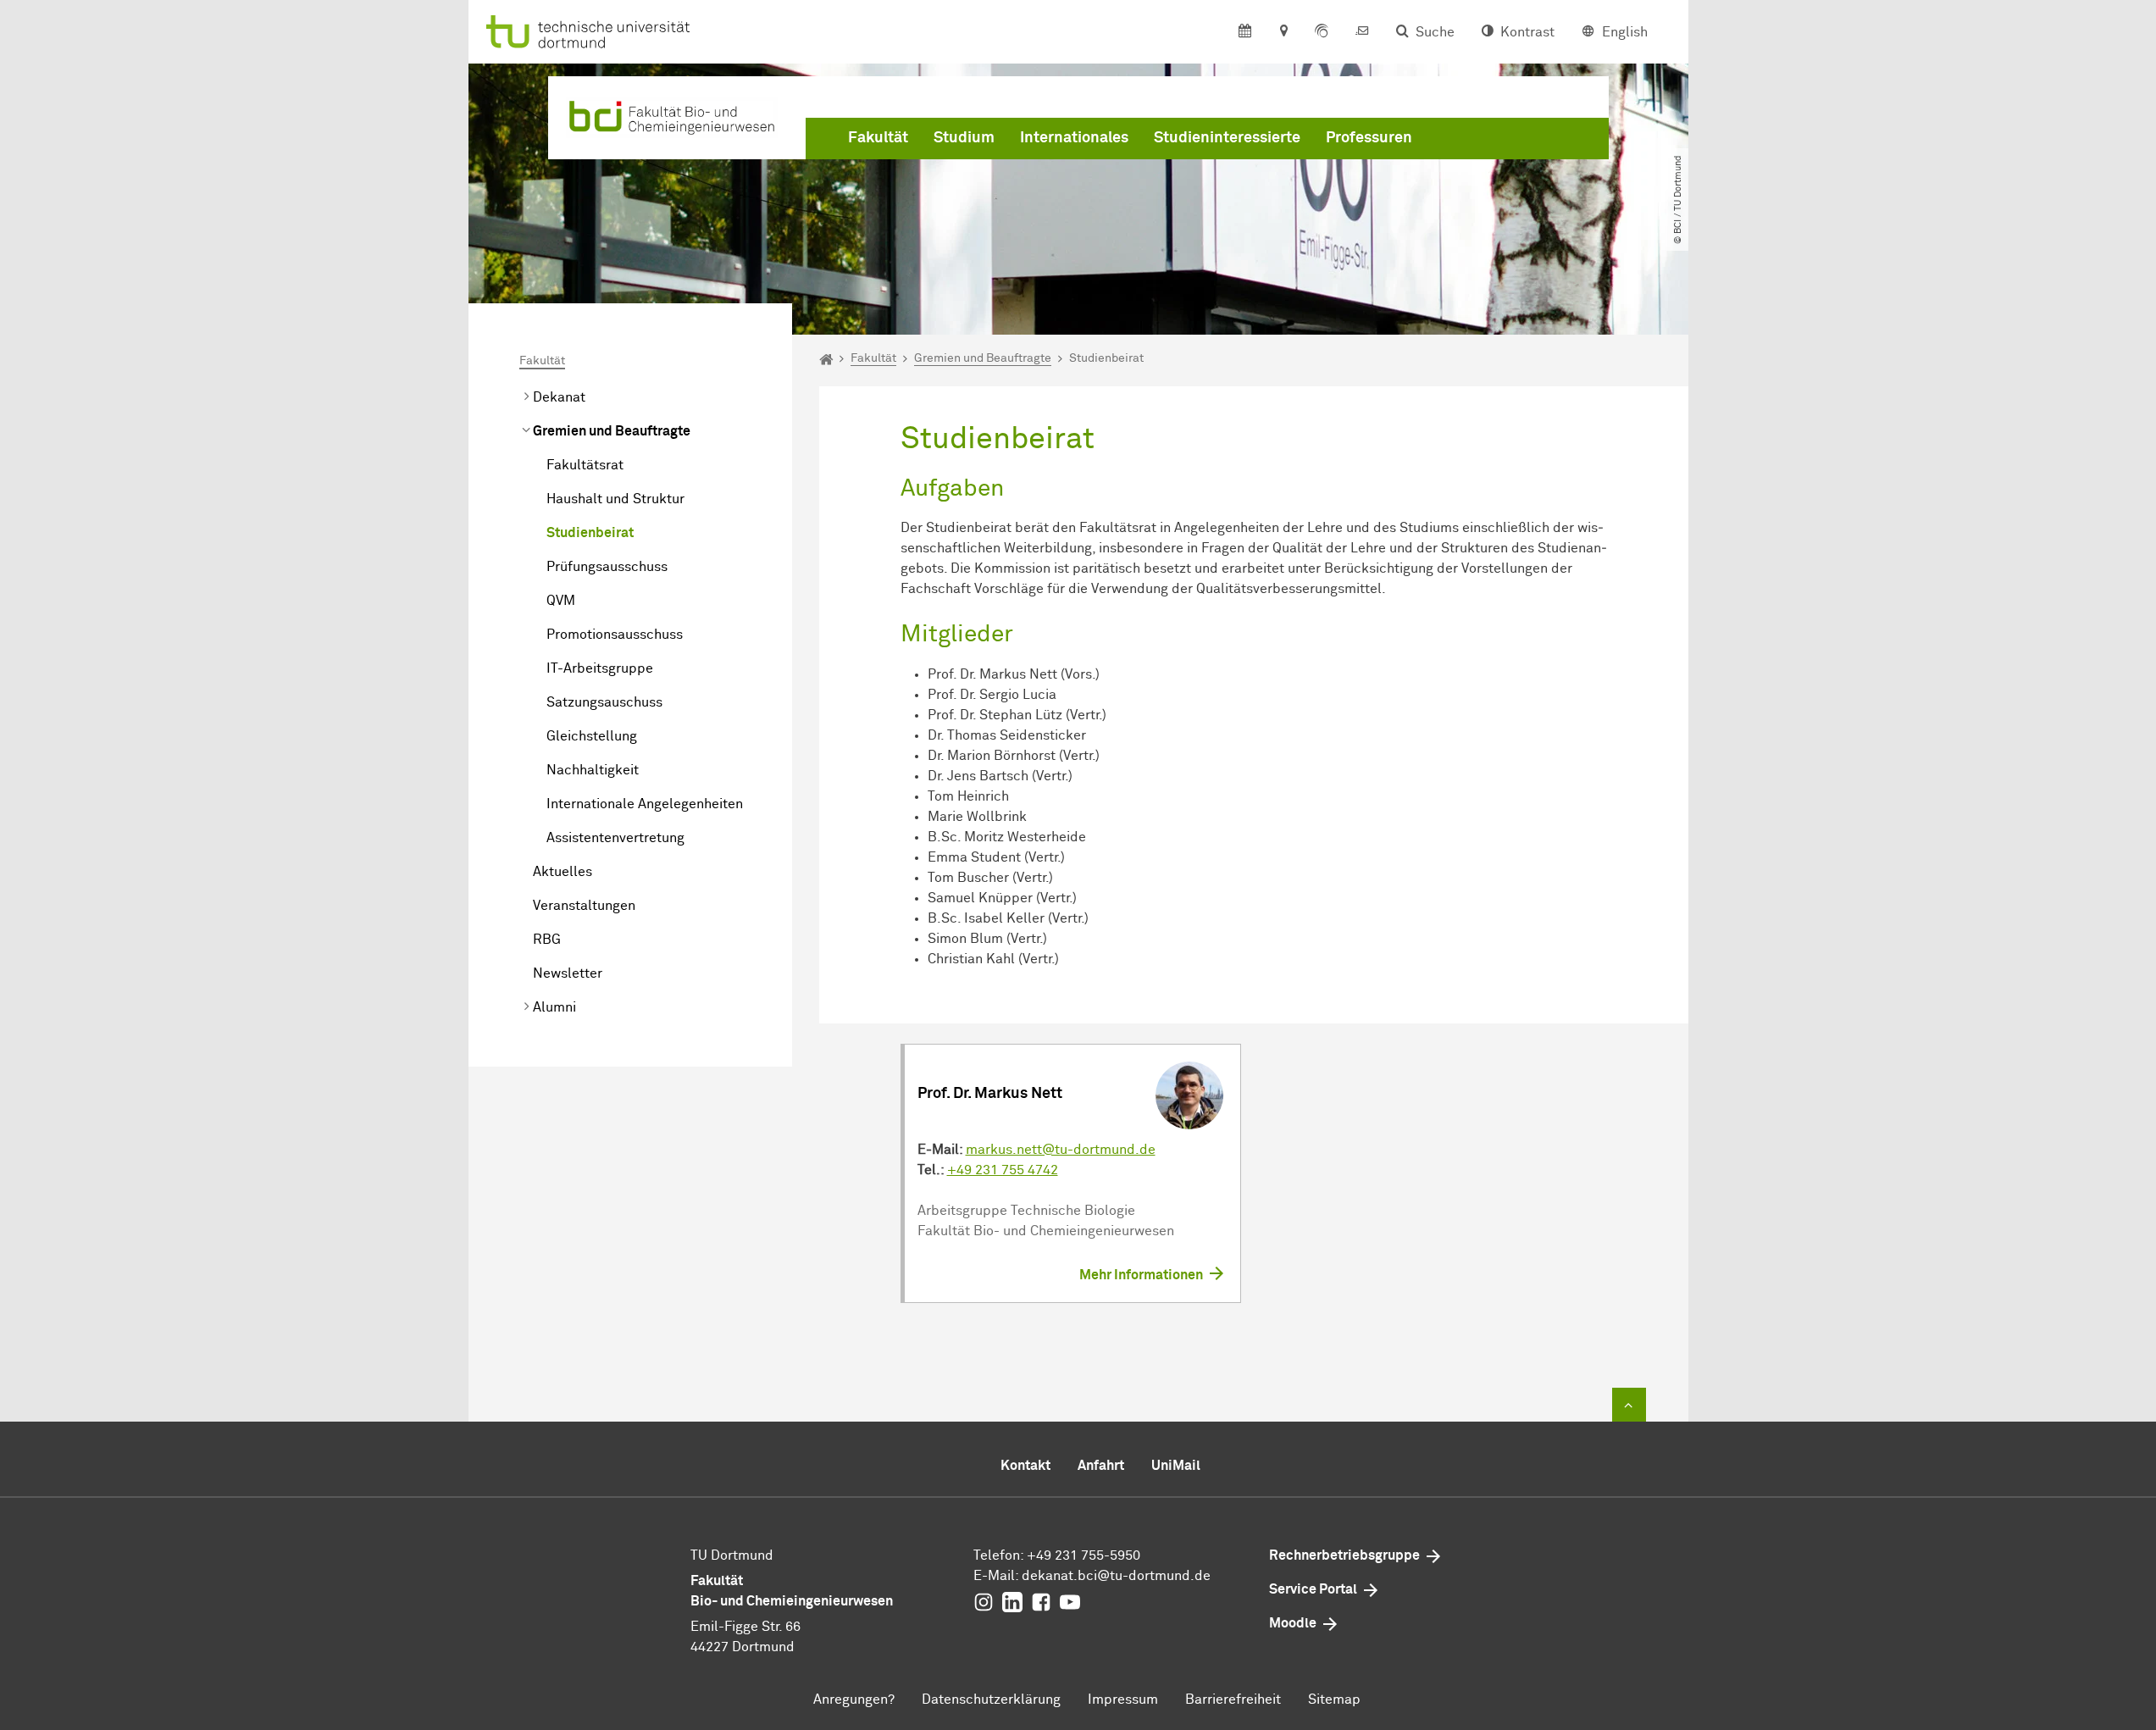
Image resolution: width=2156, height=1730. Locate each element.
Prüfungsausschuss (607, 567)
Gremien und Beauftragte (612, 431)
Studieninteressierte (1227, 138)
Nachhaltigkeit (593, 770)
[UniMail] (1362, 32)
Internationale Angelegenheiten (645, 804)
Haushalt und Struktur (615, 499)
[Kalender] (1245, 32)
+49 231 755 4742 (1003, 1170)
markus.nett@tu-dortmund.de (1061, 1150)
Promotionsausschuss (615, 635)
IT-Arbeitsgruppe (600, 668)
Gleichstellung (592, 736)
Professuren (1369, 138)
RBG (547, 940)
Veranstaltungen (584, 906)
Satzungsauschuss (604, 702)
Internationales (1074, 138)
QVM (561, 601)
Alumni (554, 1007)
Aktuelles (563, 872)
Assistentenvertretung (615, 838)
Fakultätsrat (585, 465)
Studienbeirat (590, 533)
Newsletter (568, 973)
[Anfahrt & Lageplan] (1283, 32)
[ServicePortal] (1322, 32)
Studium (964, 138)
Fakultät (878, 138)
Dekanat (559, 397)
